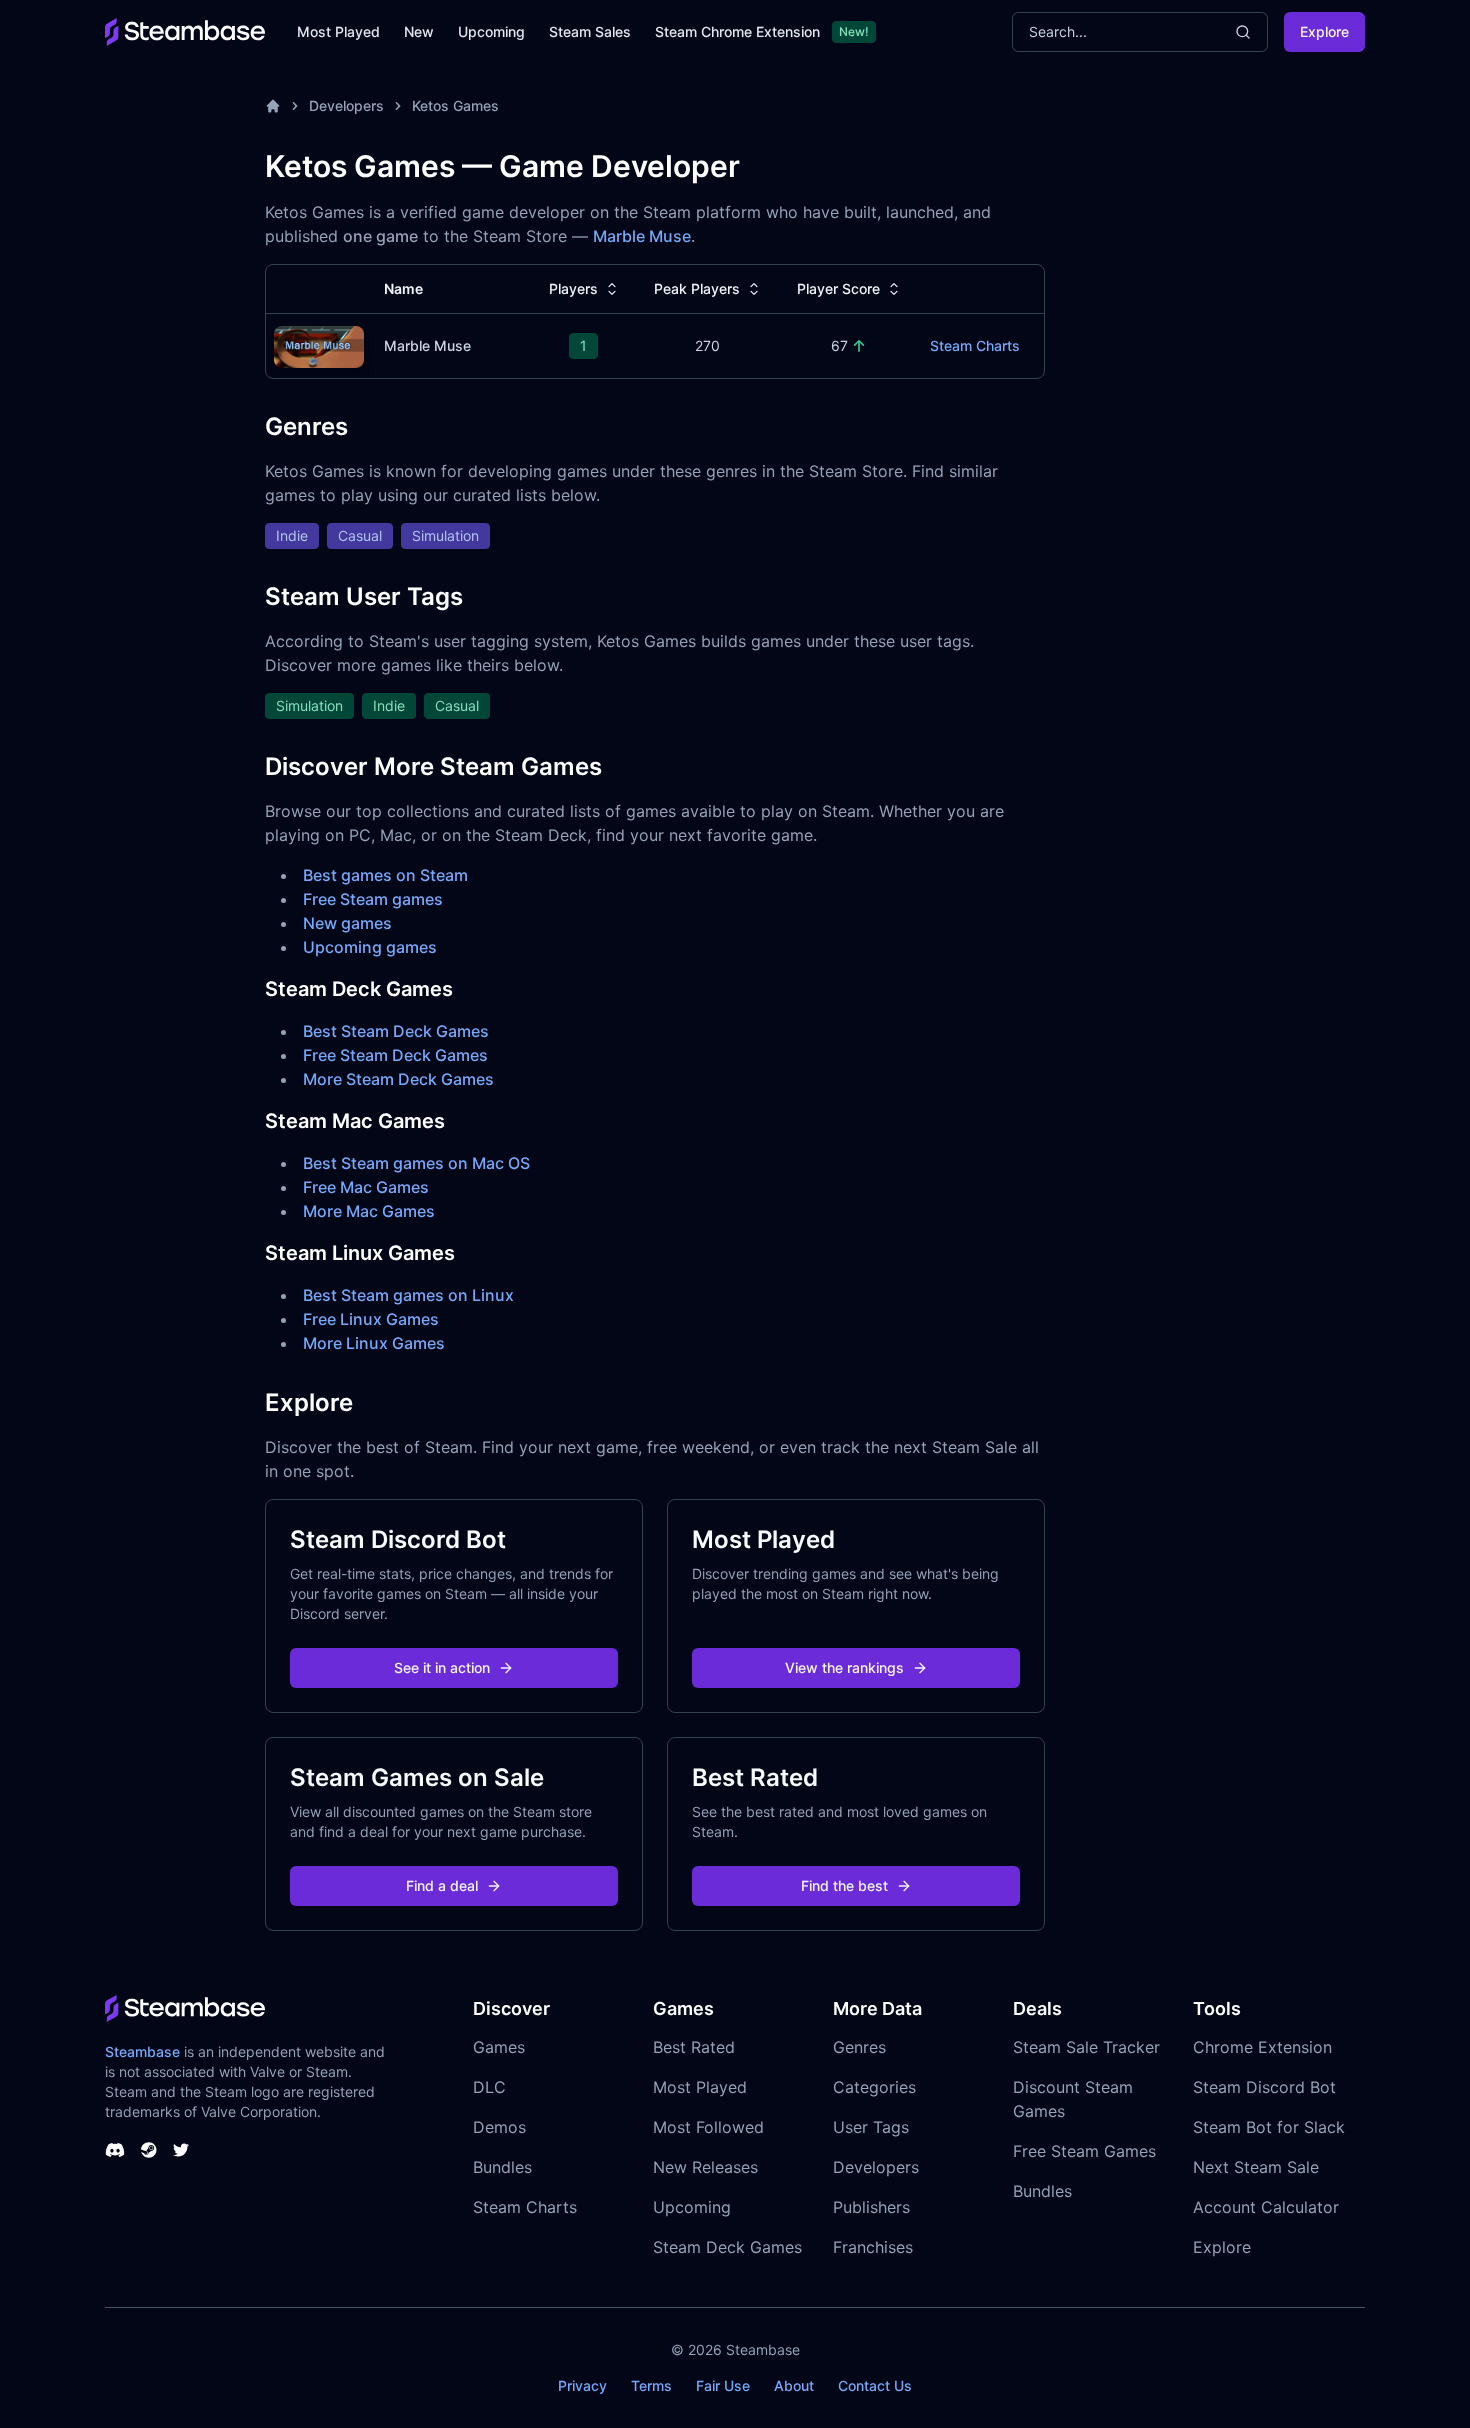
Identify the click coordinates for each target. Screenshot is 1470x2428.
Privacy (582, 2385)
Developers (346, 105)
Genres (859, 2047)
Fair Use (723, 2385)
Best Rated (694, 2047)
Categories (874, 2087)
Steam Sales (590, 31)
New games (347, 923)
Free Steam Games (1084, 2151)
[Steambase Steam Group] (149, 2150)
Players (573, 288)
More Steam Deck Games (398, 1079)
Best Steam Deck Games (396, 1031)
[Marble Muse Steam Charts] (319, 344)
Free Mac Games (366, 1187)
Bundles (502, 2167)
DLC (489, 2087)
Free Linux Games (371, 1319)
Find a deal (442, 1885)
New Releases (705, 2167)
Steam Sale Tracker (1086, 2047)
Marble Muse (642, 236)
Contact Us (875, 2385)
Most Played (338, 31)
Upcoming (491, 31)
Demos (499, 2127)
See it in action (442, 1667)
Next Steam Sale (1256, 2167)
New (419, 31)
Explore (1324, 31)
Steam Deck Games (727, 2247)
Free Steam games (373, 899)
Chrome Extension (1262, 2047)
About (794, 2385)
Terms (651, 2385)
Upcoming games (370, 947)
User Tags (871, 2127)
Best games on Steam (385, 875)
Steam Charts (975, 345)
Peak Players (697, 288)
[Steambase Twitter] (181, 2150)
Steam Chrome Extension (737, 31)
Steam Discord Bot (1264, 2087)
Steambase (142, 2051)
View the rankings (844, 1667)
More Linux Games (374, 1343)
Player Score (838, 288)
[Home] (273, 106)
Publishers (871, 2207)
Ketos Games (455, 105)
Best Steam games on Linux (408, 1295)
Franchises (873, 2247)
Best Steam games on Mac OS (416, 1163)
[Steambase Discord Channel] (115, 2150)
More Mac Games (369, 1211)
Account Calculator (1266, 2207)
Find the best (844, 1885)
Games (499, 2047)
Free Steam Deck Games (395, 1055)
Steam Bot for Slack (1269, 2127)
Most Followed (708, 2127)
